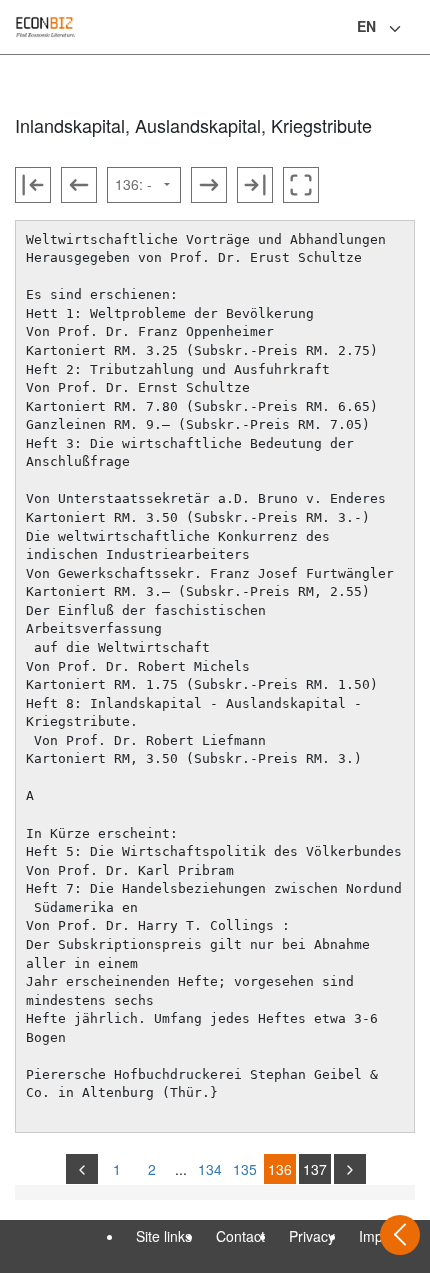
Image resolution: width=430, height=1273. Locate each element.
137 (315, 1169)
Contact (240, 1236)
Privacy (312, 1236)
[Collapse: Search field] (413, 29)
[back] (82, 1169)
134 (210, 1169)
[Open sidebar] (400, 1235)
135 (245, 1169)
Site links (164, 1236)
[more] (350, 1169)
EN (366, 26)
